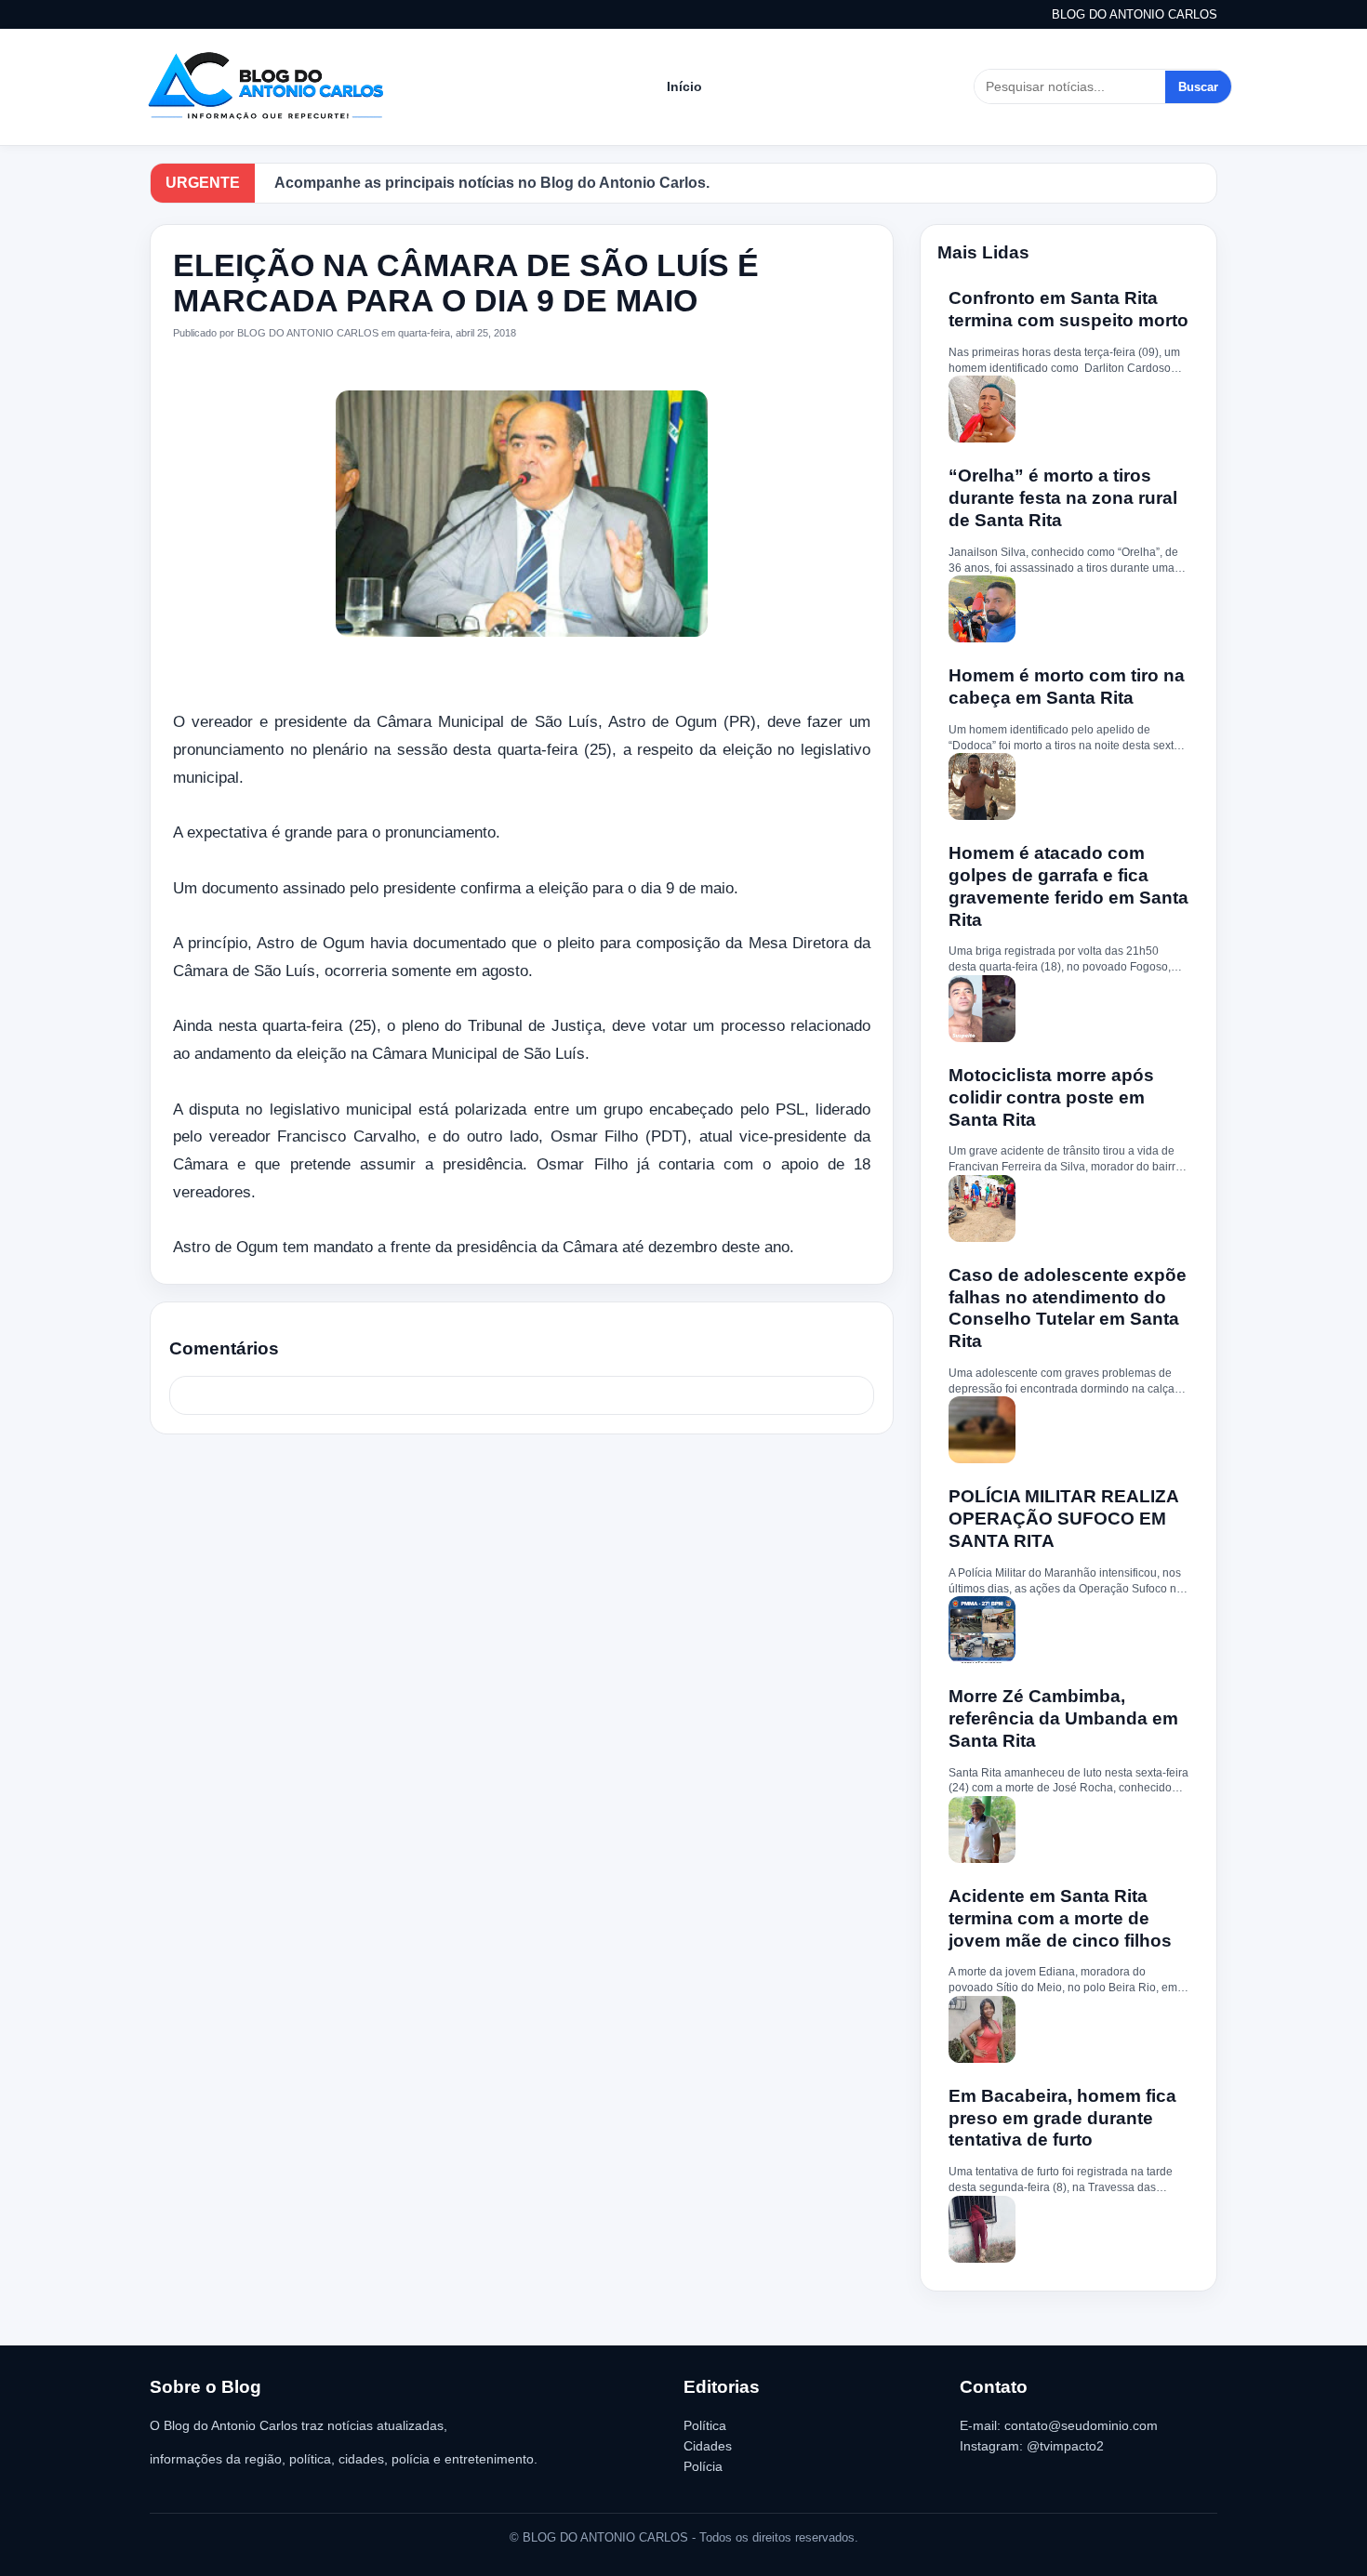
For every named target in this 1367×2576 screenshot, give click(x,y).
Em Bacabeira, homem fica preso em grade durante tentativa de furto (1062, 2118)
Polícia (703, 2466)
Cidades (708, 2446)
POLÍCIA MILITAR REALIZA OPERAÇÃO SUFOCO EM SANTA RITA (1063, 1519)
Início (684, 86)
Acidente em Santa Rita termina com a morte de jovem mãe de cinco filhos (1060, 1918)
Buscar (1198, 87)
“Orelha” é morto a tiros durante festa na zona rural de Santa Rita (1063, 498)
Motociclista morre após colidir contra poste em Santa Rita (1051, 1097)
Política (705, 2425)
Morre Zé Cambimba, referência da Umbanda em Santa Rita (1063, 1718)
